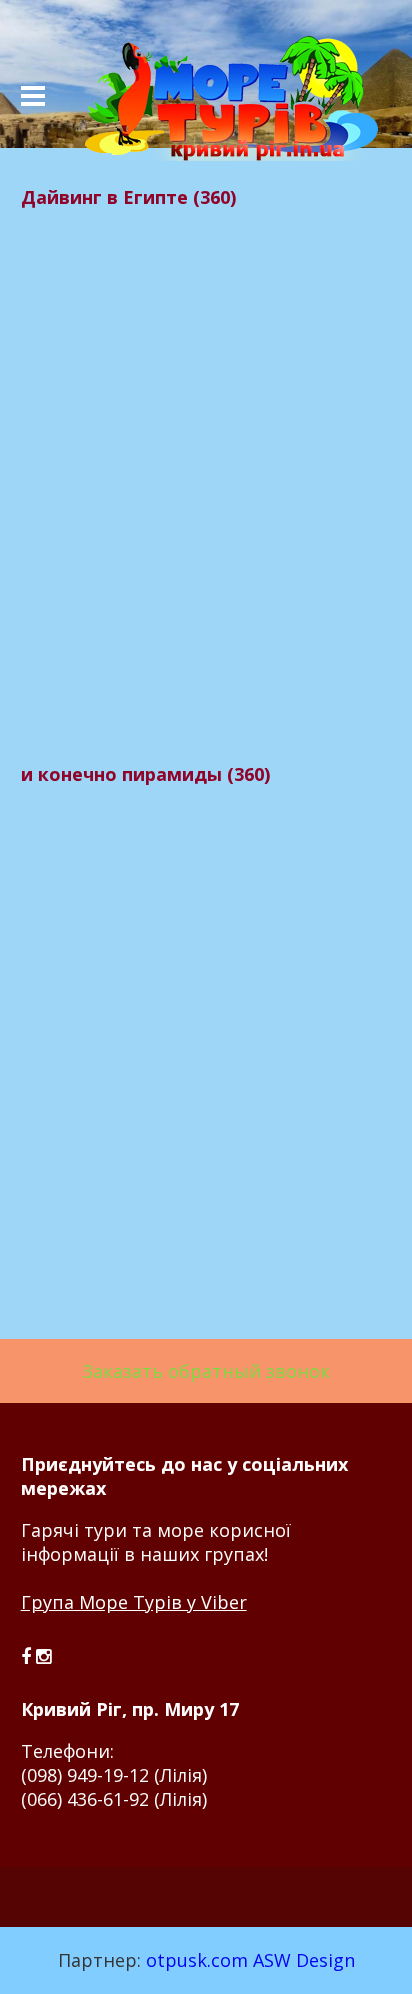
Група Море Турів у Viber (134, 1602)
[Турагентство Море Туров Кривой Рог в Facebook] (28, 1656)
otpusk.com (197, 1960)
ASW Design (304, 1960)
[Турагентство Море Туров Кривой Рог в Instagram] (43, 1656)
